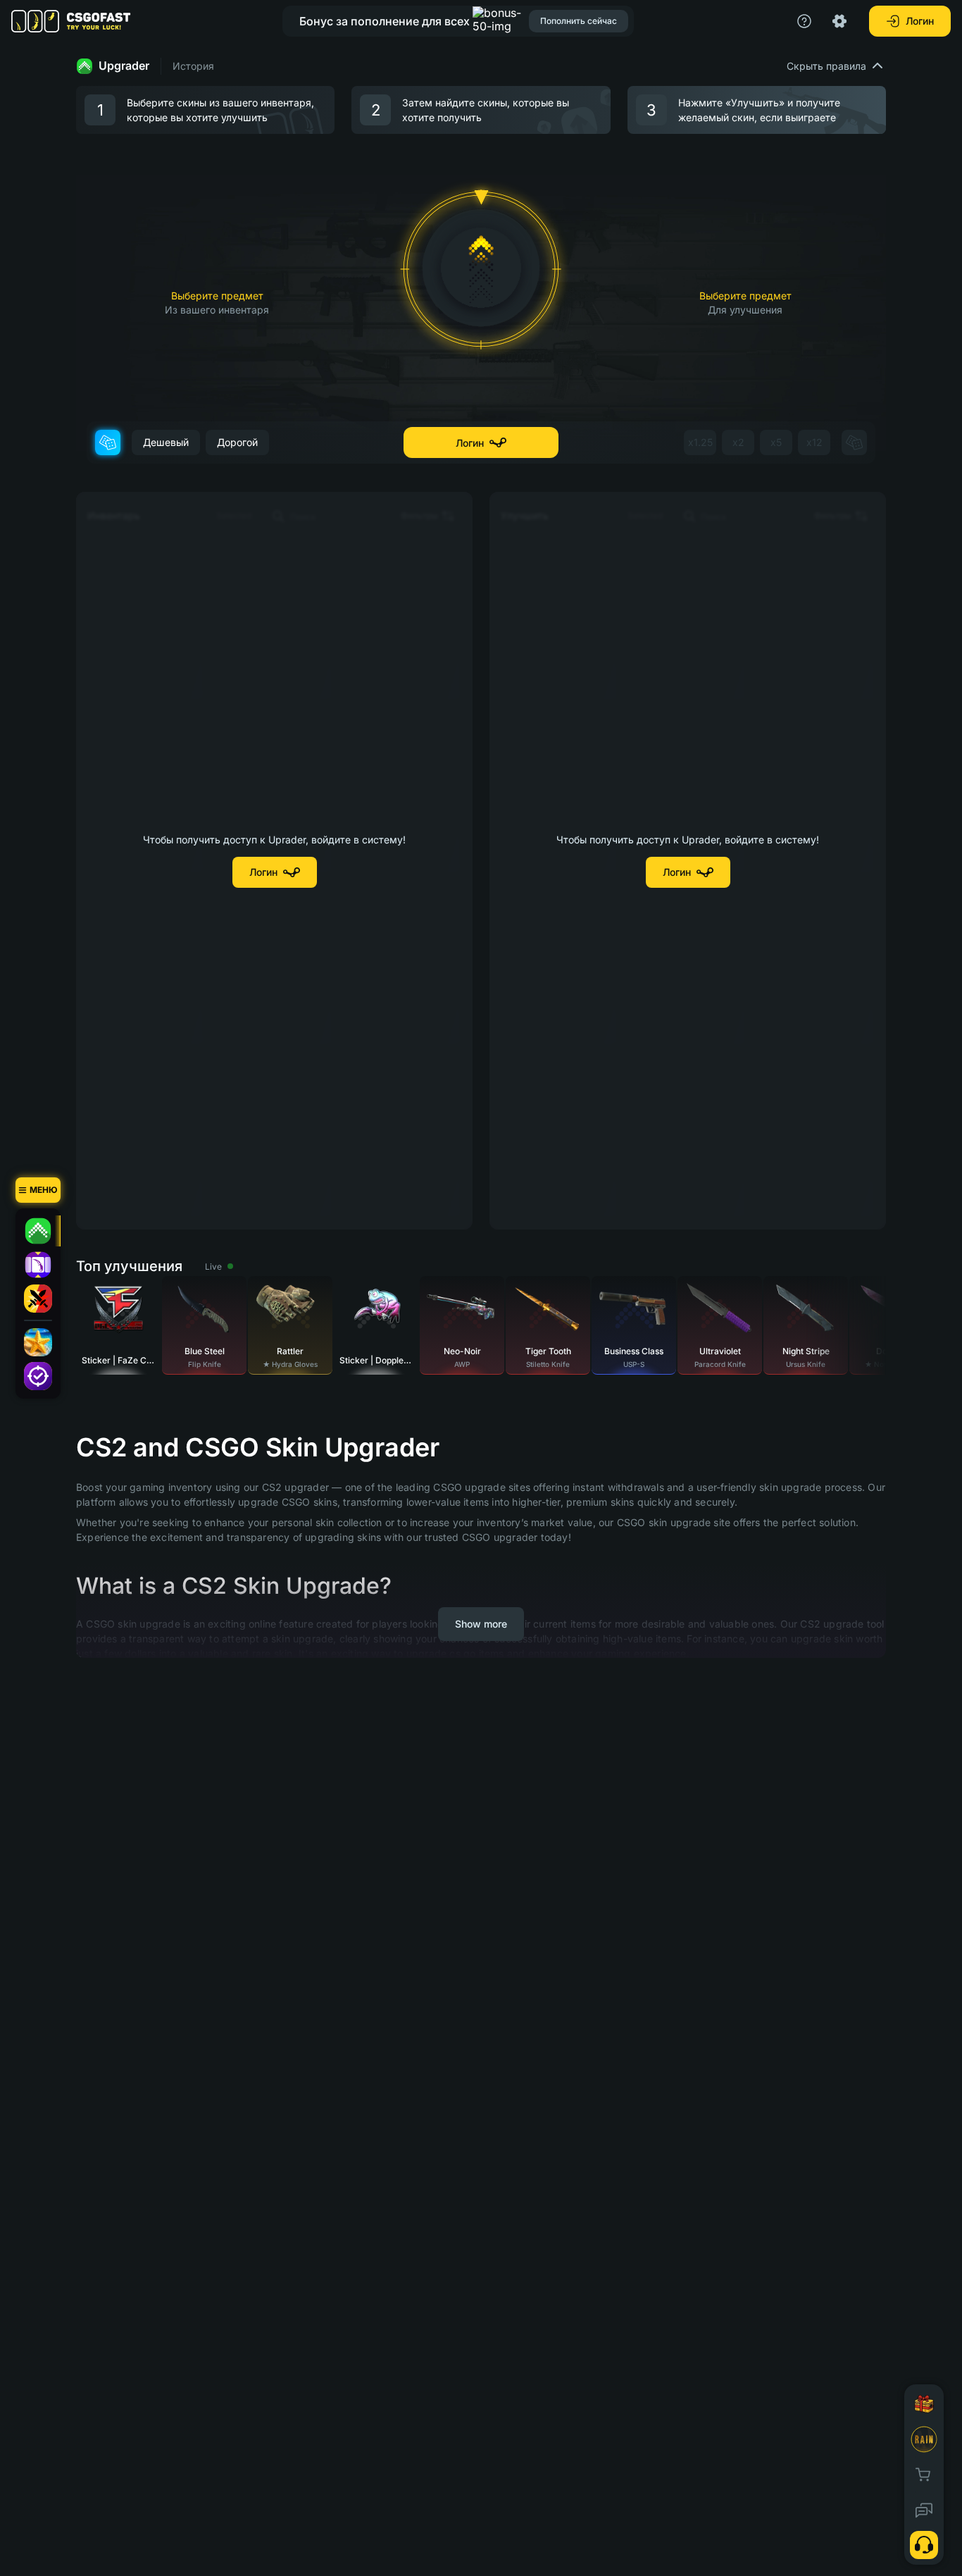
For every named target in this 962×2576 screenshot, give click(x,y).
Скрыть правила (826, 66)
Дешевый (166, 442)
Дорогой (237, 442)
